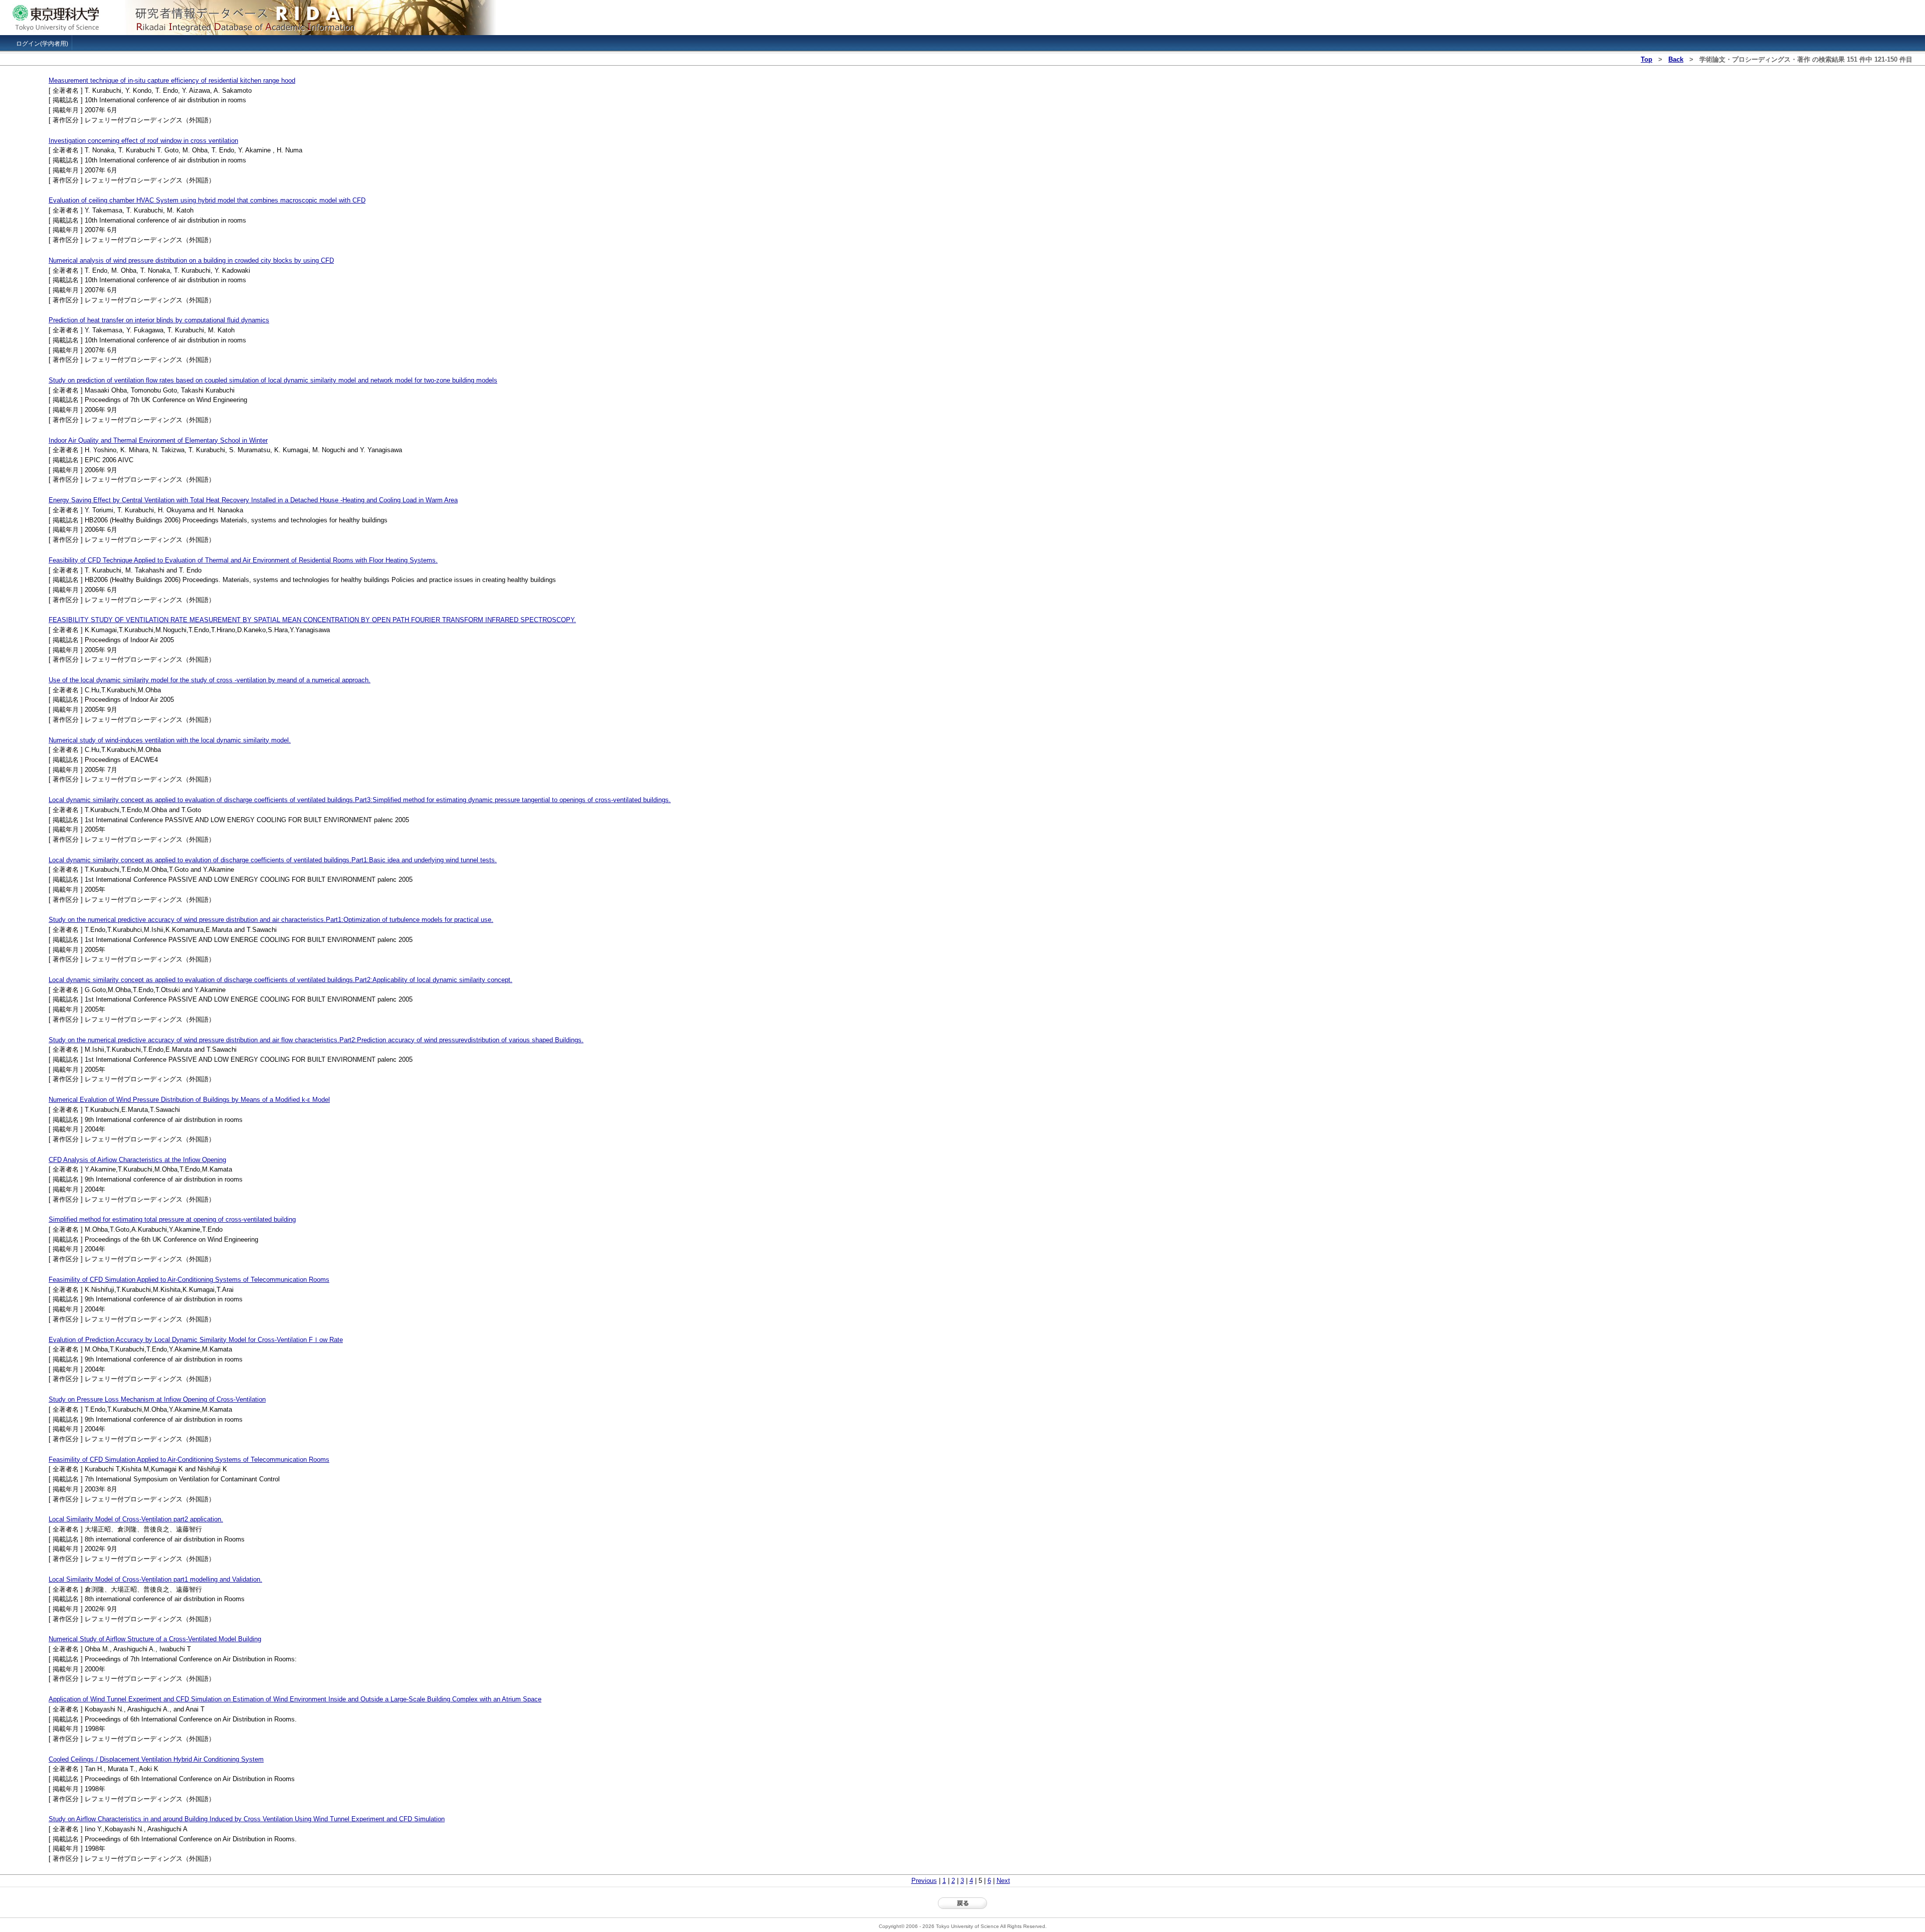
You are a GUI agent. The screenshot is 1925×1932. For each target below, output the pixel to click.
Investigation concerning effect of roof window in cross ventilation (143, 141)
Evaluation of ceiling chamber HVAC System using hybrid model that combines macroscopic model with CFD (207, 200)
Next (1003, 1881)
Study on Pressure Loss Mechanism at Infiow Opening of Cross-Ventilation (157, 1399)
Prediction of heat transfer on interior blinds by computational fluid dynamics (159, 320)
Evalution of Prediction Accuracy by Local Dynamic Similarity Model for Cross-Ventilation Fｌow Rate (196, 1340)
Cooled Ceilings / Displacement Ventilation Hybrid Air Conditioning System (156, 1759)
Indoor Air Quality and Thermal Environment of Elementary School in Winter (158, 440)
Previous (924, 1881)
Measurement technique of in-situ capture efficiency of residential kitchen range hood (172, 80)
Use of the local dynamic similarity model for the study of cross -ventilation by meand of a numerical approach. (210, 680)
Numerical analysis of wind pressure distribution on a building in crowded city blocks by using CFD (191, 260)
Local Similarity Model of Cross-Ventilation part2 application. (136, 1519)
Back (1676, 59)
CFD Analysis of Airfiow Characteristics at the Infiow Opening (137, 1160)
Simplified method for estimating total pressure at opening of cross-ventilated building (172, 1219)
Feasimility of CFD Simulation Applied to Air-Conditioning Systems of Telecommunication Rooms (189, 1280)
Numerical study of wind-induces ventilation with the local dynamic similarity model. (170, 740)
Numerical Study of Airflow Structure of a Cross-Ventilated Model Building (155, 1639)
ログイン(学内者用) (42, 44)
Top (1647, 59)
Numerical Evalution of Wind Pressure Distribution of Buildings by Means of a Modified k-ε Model (189, 1100)
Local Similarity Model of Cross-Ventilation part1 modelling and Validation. (155, 1579)
